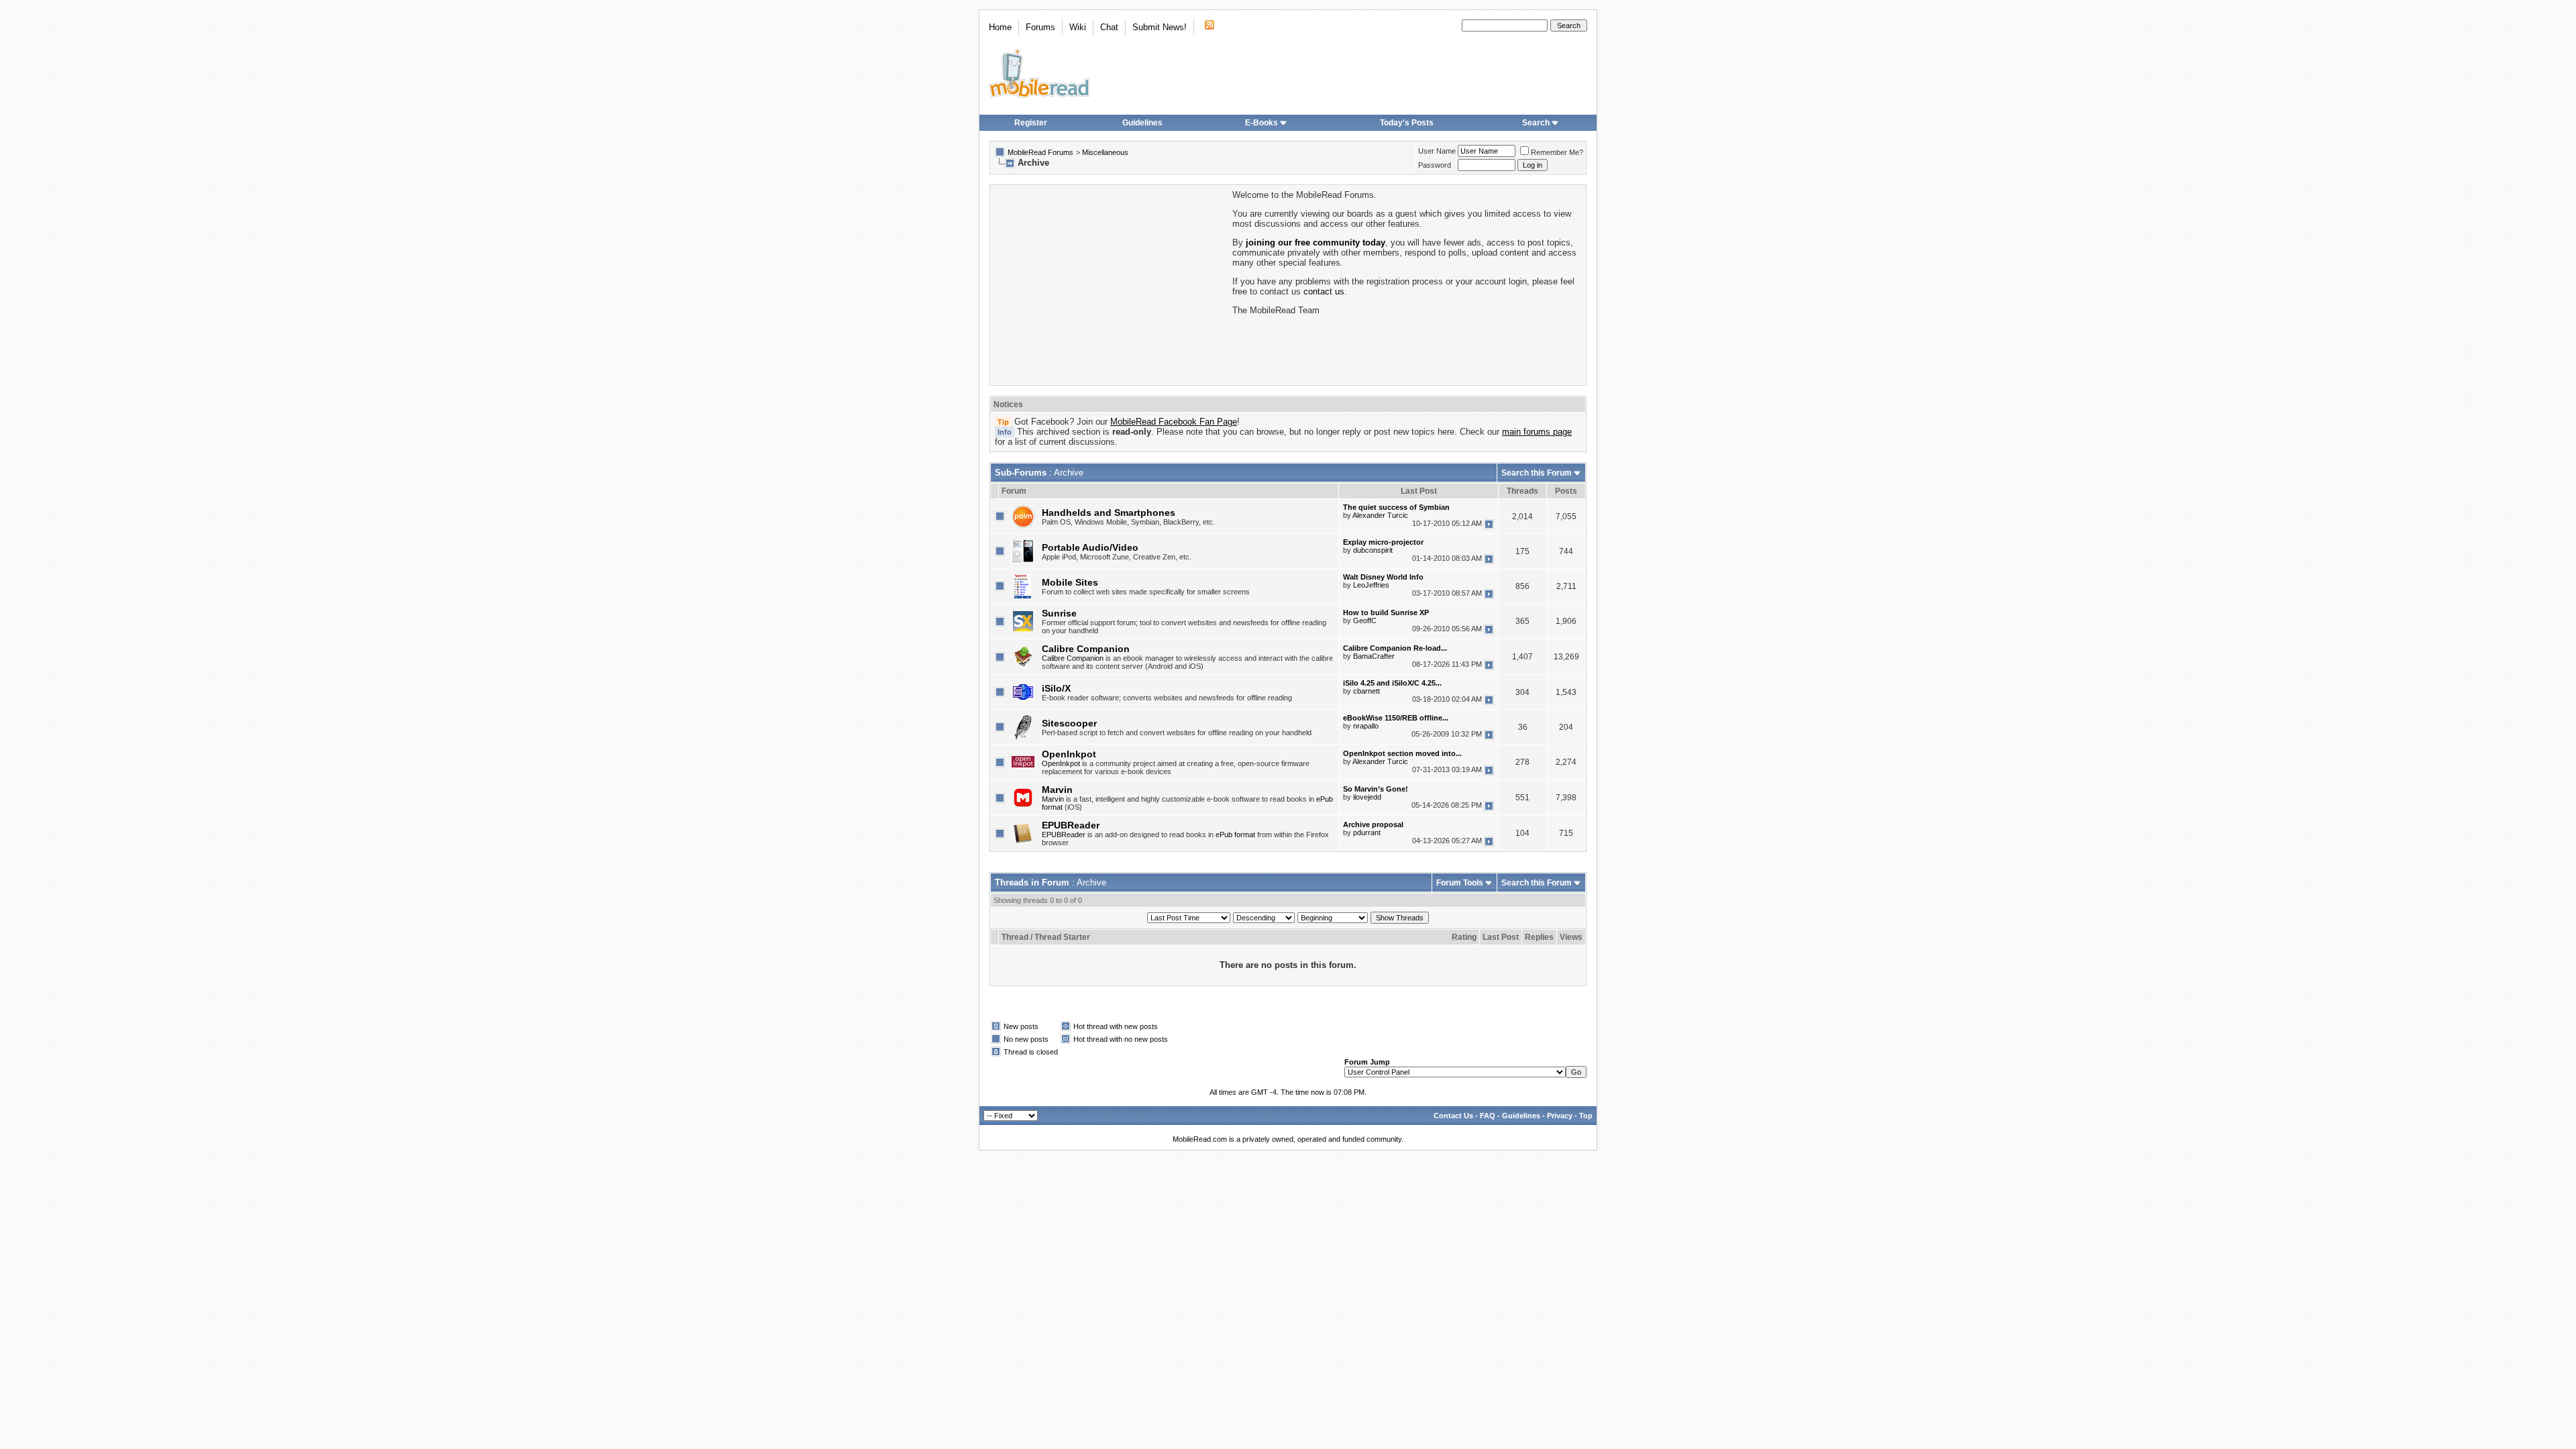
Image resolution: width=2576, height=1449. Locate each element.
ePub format (1235, 835)
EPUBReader (1071, 825)
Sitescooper (1069, 723)
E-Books (1262, 123)
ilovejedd (1367, 797)
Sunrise (1059, 613)
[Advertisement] (1110, 284)
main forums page (1537, 432)
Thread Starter (1062, 937)
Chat (1109, 27)
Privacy (1560, 1116)
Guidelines (1142, 123)
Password (1435, 165)
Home (1000, 27)
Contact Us (1453, 1116)
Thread (1015, 937)
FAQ (1488, 1116)
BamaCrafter (1374, 656)
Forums (1040, 27)
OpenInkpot (1069, 754)
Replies (1539, 937)
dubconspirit (1373, 550)
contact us (1324, 291)
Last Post (1501, 937)
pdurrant (1367, 833)
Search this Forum (1537, 473)
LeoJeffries (1371, 585)
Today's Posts (1407, 123)
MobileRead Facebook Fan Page (1174, 422)
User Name (1437, 151)
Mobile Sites (1070, 582)
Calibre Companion (1086, 649)
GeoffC (1365, 621)
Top (1586, 1116)
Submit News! (1160, 27)
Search (1536, 123)
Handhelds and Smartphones (1109, 513)
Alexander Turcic (1380, 515)
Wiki (1078, 27)
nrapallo (1366, 726)
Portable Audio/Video (1090, 547)
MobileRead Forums (1040, 152)
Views (1571, 937)
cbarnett (1366, 691)
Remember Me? (1557, 152)
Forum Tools (1460, 883)
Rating (1464, 937)
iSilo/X (1056, 688)
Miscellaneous (1105, 152)
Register (1031, 123)
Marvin (1057, 790)
